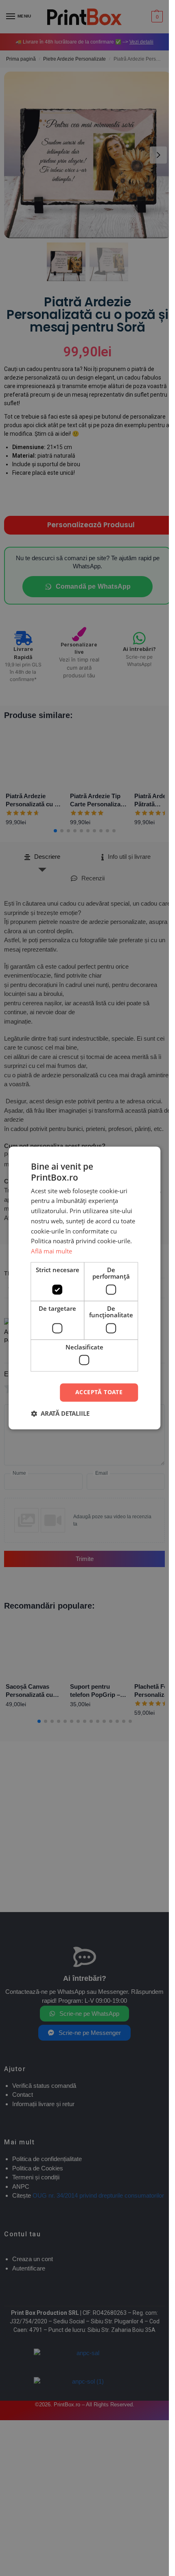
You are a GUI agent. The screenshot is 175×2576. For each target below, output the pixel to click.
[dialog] (84, 1288)
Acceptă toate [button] (99, 1392)
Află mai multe (51, 1251)
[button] (60, 1414)
